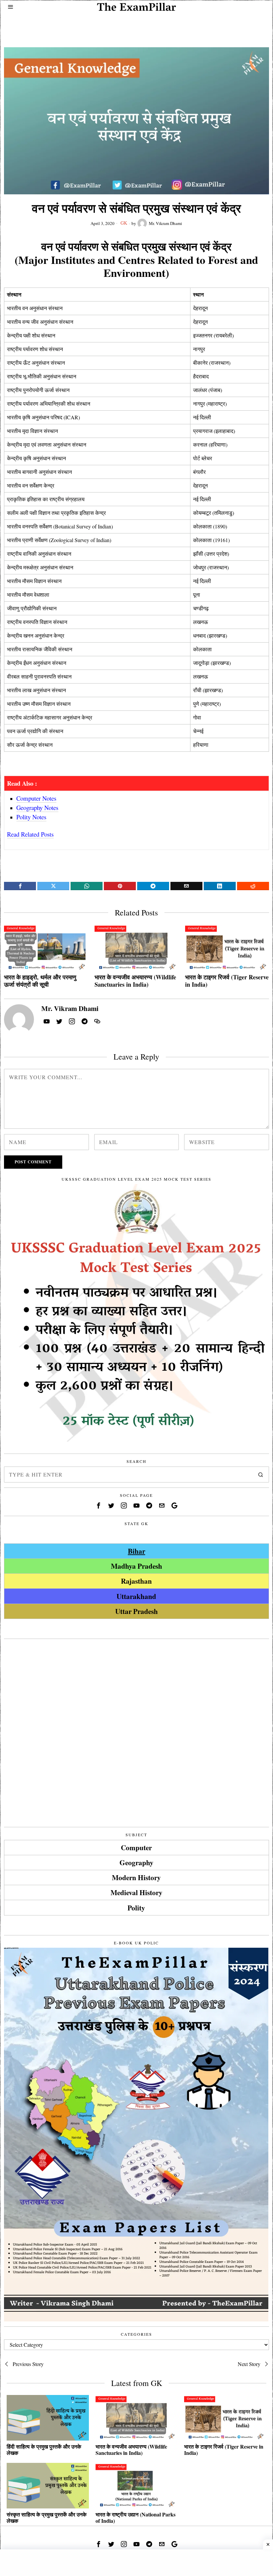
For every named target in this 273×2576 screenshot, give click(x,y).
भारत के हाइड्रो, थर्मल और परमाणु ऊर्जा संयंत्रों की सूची (40, 981)
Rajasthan (136, 1581)
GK (124, 223)
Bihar (136, 1551)
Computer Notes (36, 798)
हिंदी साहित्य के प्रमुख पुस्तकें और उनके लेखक (44, 2450)
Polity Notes (31, 817)
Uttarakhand (136, 1596)
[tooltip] (20, 886)
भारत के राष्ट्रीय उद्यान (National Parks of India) (136, 2517)
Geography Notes (37, 807)
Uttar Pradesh (136, 1611)
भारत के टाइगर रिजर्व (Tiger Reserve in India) (227, 981)
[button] (261, 1475)
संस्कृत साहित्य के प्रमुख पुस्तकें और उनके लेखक (47, 2517)
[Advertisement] (136, 26)
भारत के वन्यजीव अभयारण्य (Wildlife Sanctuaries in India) (135, 981)
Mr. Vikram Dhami (165, 223)
